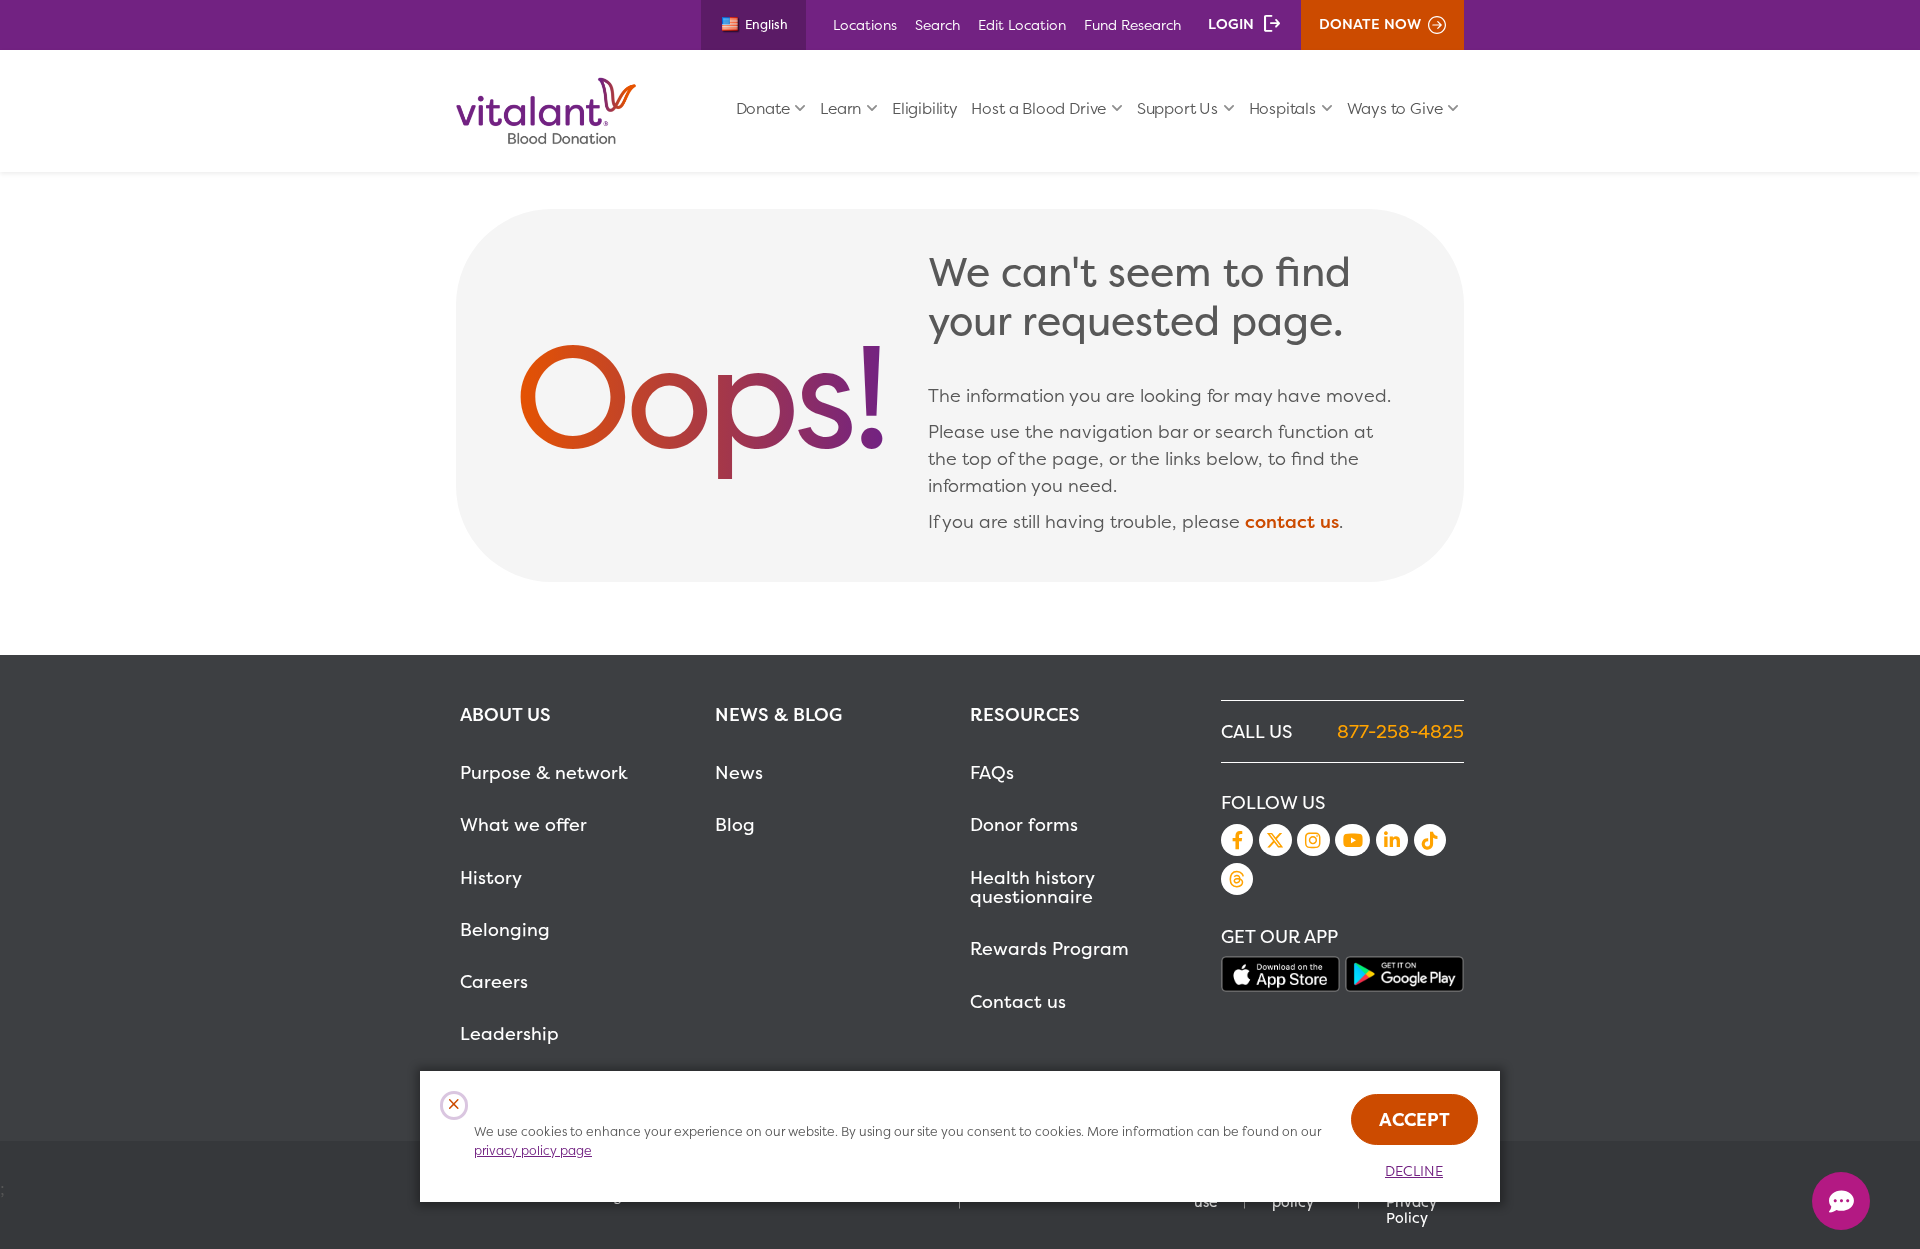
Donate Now (1370, 24)
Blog (735, 824)
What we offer (523, 824)
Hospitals (1282, 108)
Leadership (509, 1033)
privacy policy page (533, 1150)
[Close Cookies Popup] (454, 1105)
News (739, 772)
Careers (494, 981)
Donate (763, 108)
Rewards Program (1049, 948)
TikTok (1430, 840)
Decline (1414, 1171)
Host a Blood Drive (1038, 108)
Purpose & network (544, 772)
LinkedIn (1392, 840)
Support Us (1177, 108)
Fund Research (1132, 24)
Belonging (505, 929)
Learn (840, 108)
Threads (1237, 879)
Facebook (1237, 840)
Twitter (1275, 840)
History (491, 877)
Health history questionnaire (1032, 887)
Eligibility (925, 108)
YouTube (1352, 840)
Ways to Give (1395, 108)
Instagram (1313, 840)
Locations (865, 24)
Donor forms (1024, 824)
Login (1231, 24)
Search (937, 24)
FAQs (992, 772)
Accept (1414, 1119)
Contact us (1018, 1001)
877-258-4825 (1400, 731)
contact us (1292, 521)
